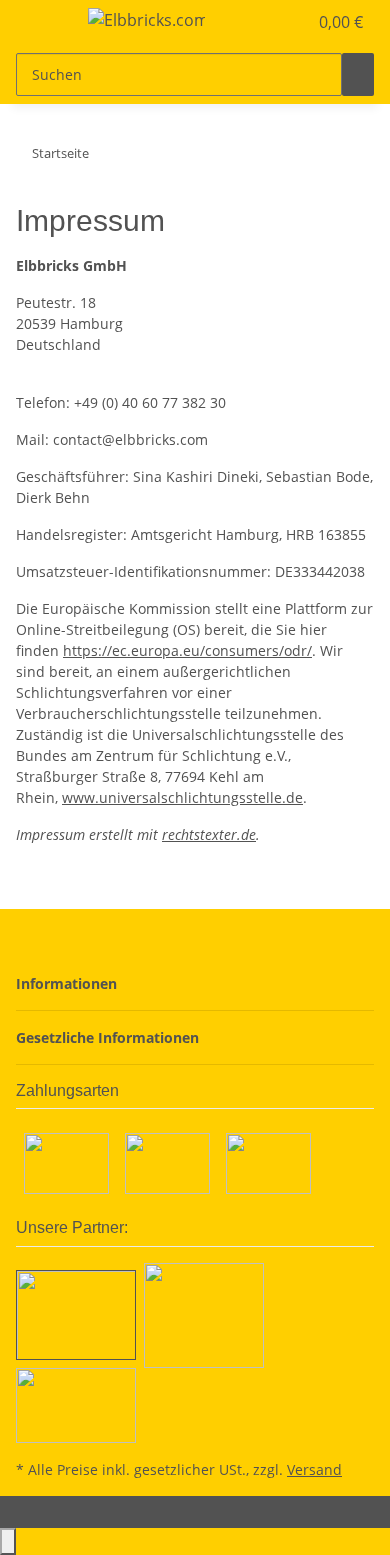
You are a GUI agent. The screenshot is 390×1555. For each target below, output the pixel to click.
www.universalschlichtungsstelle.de (182, 797)
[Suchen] (358, 74)
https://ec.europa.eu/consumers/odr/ (187, 650)
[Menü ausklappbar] (41, 23)
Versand (314, 1469)
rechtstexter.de (209, 834)
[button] (270, 22)
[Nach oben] (8, 1541)
